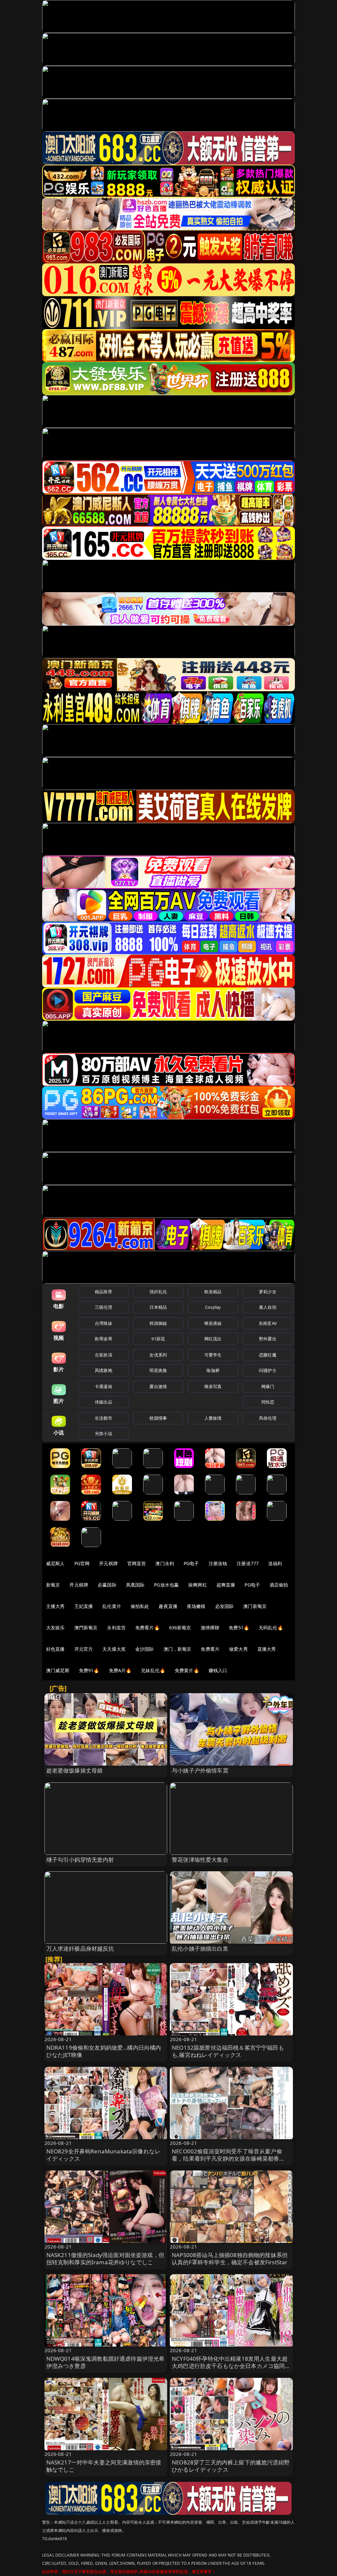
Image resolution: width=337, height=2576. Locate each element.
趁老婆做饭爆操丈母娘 (75, 1770)
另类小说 (104, 1433)
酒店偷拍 (279, 1585)
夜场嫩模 (196, 1606)
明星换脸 (158, 1370)
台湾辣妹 (104, 1323)
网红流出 (213, 1339)
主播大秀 (55, 1606)
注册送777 (248, 1563)
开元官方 (84, 1649)
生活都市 (104, 1418)
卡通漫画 (104, 1386)
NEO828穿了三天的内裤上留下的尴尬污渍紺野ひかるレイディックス (231, 2466)
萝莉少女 (268, 1292)
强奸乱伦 (158, 1292)
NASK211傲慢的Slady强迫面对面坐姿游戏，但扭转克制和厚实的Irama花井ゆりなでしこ (105, 2259)
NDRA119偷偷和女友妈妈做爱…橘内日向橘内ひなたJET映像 (104, 2051)
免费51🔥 (239, 1628)
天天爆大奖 (114, 1649)
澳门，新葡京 (178, 1649)
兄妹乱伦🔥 (153, 1670)
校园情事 (158, 1418)
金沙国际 (145, 1649)
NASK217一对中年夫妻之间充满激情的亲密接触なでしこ (104, 2466)
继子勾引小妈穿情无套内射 (80, 1860)
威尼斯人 (55, 1563)
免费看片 (210, 1649)
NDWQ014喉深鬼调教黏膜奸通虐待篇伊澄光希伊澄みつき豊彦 (106, 2362)
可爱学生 (213, 1355)
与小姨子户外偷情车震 (200, 1770)
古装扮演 (104, 1355)
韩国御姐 (158, 1323)
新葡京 (53, 1585)
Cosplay (213, 1307)
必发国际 (225, 1606)
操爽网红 (198, 1585)
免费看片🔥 (147, 1628)
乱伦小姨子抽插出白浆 (200, 1948)
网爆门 (268, 1386)
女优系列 (158, 1355)
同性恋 (268, 1402)
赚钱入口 (218, 1670)
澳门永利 (165, 1563)
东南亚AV (268, 1323)
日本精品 (158, 1307)
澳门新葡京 (255, 1606)
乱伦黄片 (112, 1606)
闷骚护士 (268, 1370)
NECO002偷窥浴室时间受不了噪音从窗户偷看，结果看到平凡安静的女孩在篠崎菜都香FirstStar (227, 2158)
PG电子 (191, 1563)
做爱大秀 (238, 1649)
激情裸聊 (210, 1628)
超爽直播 (226, 1585)
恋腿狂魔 (268, 1355)
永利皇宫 (116, 1628)
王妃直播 (84, 1606)
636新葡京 (180, 1628)
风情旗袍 (104, 1370)
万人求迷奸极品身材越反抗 (80, 1948)
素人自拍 (268, 1307)
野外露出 (268, 1339)
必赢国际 (107, 1585)
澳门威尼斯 (58, 1670)
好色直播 (55, 1649)
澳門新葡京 (86, 1628)
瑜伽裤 (213, 1370)
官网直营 (137, 1563)
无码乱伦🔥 (271, 1628)
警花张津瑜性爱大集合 (200, 1860)
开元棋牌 (108, 1563)
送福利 (275, 1563)
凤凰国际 (135, 1585)
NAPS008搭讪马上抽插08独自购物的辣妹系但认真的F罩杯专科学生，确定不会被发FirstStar (230, 2259)
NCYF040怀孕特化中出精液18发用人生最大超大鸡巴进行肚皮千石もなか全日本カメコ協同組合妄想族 (231, 2366)
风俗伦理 (268, 1418)
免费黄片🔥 (187, 1670)
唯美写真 (213, 1386)
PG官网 (82, 1563)
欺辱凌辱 (104, 1339)
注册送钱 (218, 1563)
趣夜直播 (168, 1606)
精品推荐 (104, 1292)
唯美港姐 (213, 1323)
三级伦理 (104, 1307)
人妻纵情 (213, 1418)
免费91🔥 (89, 1670)
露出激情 (158, 1386)
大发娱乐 (55, 1628)
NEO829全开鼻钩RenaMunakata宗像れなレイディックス (104, 2155)
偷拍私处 (140, 1606)
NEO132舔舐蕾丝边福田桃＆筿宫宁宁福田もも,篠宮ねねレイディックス (228, 2051)
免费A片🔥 (120, 1670)
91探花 (158, 1339)
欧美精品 (213, 1292)
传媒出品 (104, 1402)
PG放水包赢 (166, 1585)
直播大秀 (267, 1649)
